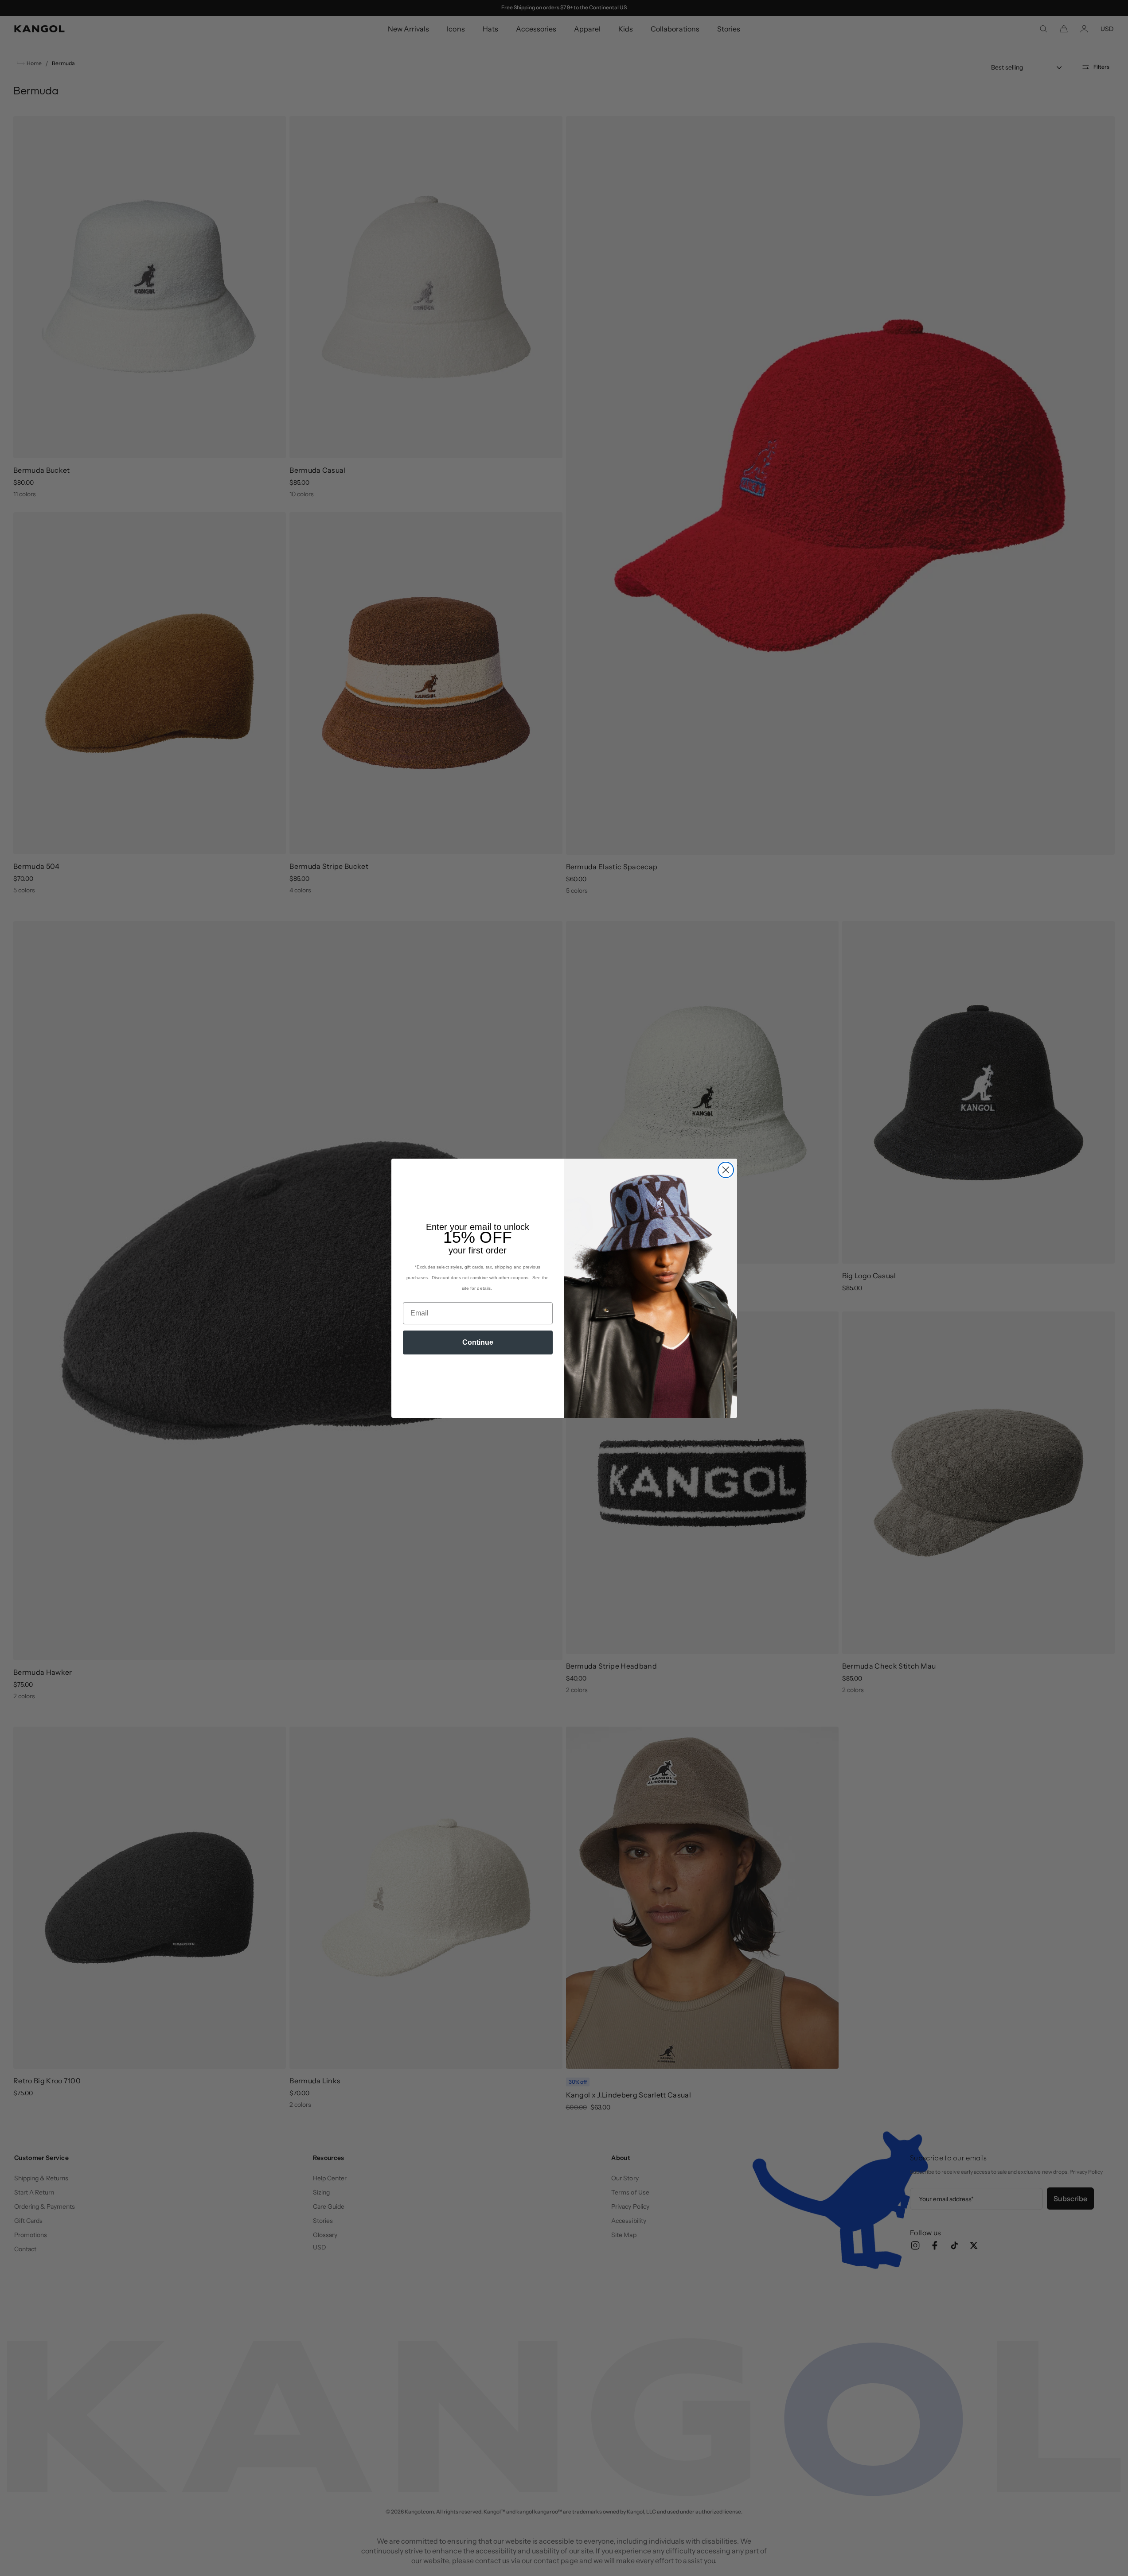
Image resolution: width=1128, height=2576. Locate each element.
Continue (478, 1342)
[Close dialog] (726, 1170)
